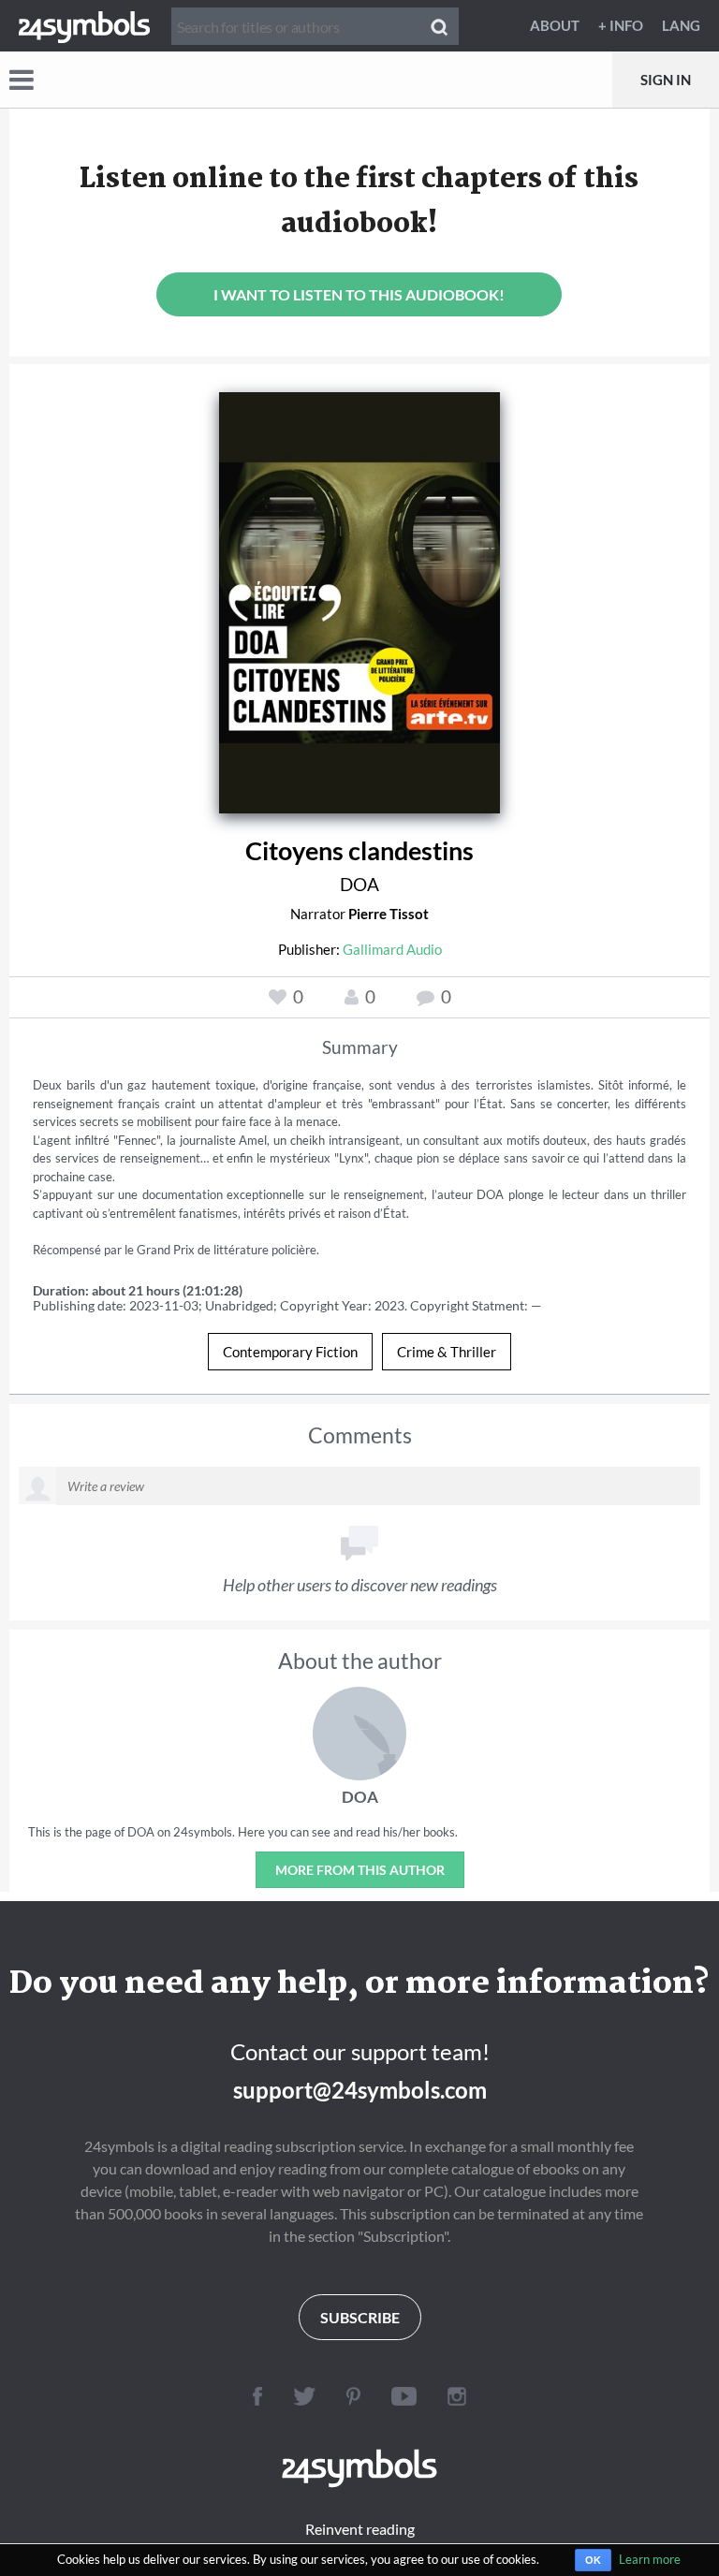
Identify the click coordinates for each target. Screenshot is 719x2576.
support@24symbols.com (360, 2090)
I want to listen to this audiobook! (359, 294)
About (555, 25)
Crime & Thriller (447, 1352)
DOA (359, 884)
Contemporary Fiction (290, 1352)
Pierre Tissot (389, 914)
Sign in (666, 80)
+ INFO (621, 25)
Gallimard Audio (392, 949)
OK (593, 2560)
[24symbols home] (84, 25)
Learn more (650, 2559)
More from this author (360, 1870)
